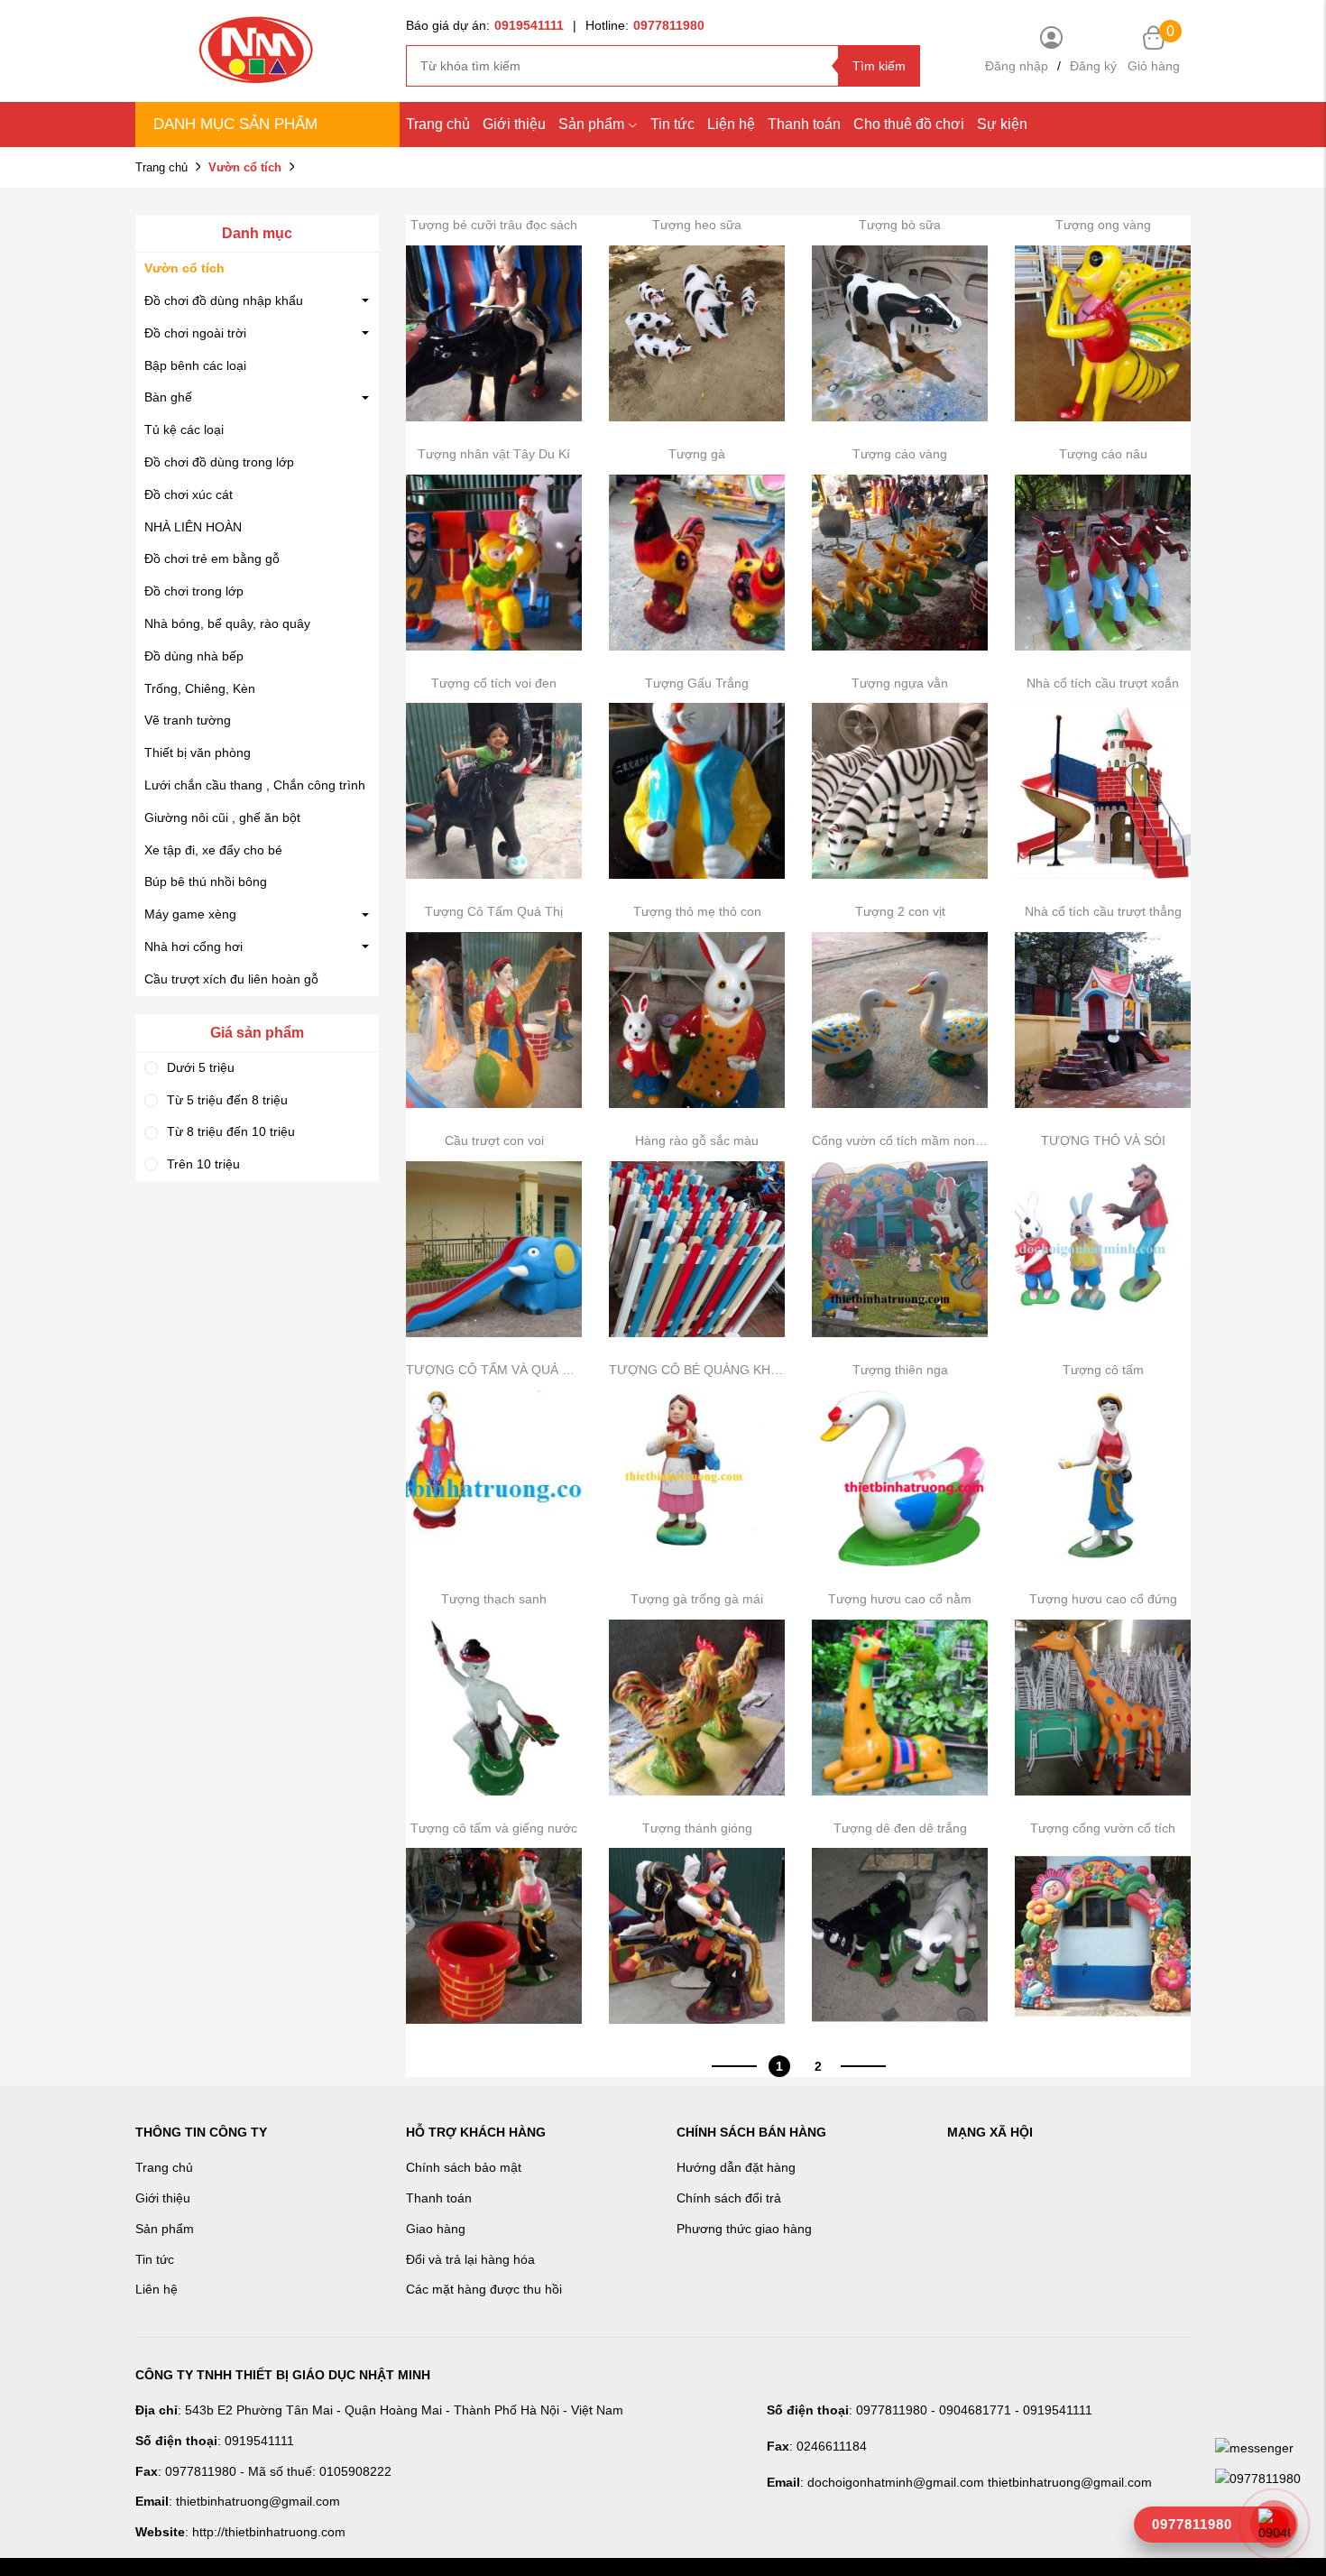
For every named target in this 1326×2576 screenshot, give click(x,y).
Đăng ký (1093, 66)
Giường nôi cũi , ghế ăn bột (222, 817)
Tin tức (672, 124)
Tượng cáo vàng (900, 454)
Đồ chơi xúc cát (189, 494)
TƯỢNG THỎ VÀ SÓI (1103, 1140)
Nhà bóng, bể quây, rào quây (227, 623)
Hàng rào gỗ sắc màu (697, 1140)
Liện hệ (731, 124)
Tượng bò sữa (900, 225)
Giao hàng (436, 2229)
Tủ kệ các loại (184, 429)
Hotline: (645, 25)
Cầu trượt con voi (494, 1140)
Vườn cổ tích (184, 268)
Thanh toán (804, 124)
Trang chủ (438, 124)
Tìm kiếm (879, 66)
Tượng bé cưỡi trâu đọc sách (494, 225)
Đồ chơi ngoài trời (195, 333)
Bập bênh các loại (195, 365)
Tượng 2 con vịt (900, 911)
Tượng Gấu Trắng (697, 683)
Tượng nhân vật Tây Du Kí (494, 454)
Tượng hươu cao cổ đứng (1103, 1599)
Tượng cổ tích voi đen (494, 683)
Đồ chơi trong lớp (194, 591)
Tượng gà (697, 454)
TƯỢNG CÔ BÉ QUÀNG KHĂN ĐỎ (697, 1370)
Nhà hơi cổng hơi (193, 946)
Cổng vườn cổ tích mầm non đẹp (900, 1140)
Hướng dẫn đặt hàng (736, 2167)
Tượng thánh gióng (697, 1828)
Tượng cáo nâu (1103, 454)
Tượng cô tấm (1103, 1370)
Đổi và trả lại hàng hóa (470, 2259)
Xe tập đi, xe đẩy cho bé (213, 850)
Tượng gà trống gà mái (697, 1599)
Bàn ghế (168, 397)
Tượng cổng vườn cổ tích (1103, 1828)
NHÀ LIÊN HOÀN (193, 527)
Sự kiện (1002, 124)
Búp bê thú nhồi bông (206, 882)
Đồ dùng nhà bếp (194, 656)
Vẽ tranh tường (188, 720)
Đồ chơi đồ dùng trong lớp (219, 462)
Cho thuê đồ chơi (909, 124)
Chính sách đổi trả (729, 2198)
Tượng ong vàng (1103, 225)
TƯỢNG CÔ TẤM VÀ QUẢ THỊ (494, 1370)
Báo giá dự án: (485, 25)
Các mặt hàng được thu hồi (484, 2289)
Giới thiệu (514, 124)
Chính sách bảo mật (464, 2167)
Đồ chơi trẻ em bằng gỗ (212, 559)
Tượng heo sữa (697, 225)
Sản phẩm (591, 124)
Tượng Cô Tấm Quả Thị (494, 911)
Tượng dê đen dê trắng (900, 1828)
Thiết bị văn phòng (198, 752)
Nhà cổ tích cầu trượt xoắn (1103, 683)
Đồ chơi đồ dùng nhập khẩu (224, 300)
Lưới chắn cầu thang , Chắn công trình (255, 785)
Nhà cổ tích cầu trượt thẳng (1103, 911)
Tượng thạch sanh (494, 1599)
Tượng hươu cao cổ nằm (900, 1599)
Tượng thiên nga (900, 1370)
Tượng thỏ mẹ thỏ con (697, 911)
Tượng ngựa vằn (900, 683)
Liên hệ (157, 2289)
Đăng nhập (1017, 66)
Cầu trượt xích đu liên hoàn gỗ (231, 979)
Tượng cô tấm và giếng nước (494, 1828)
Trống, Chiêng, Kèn (200, 688)
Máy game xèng (190, 914)
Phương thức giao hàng (744, 2229)
